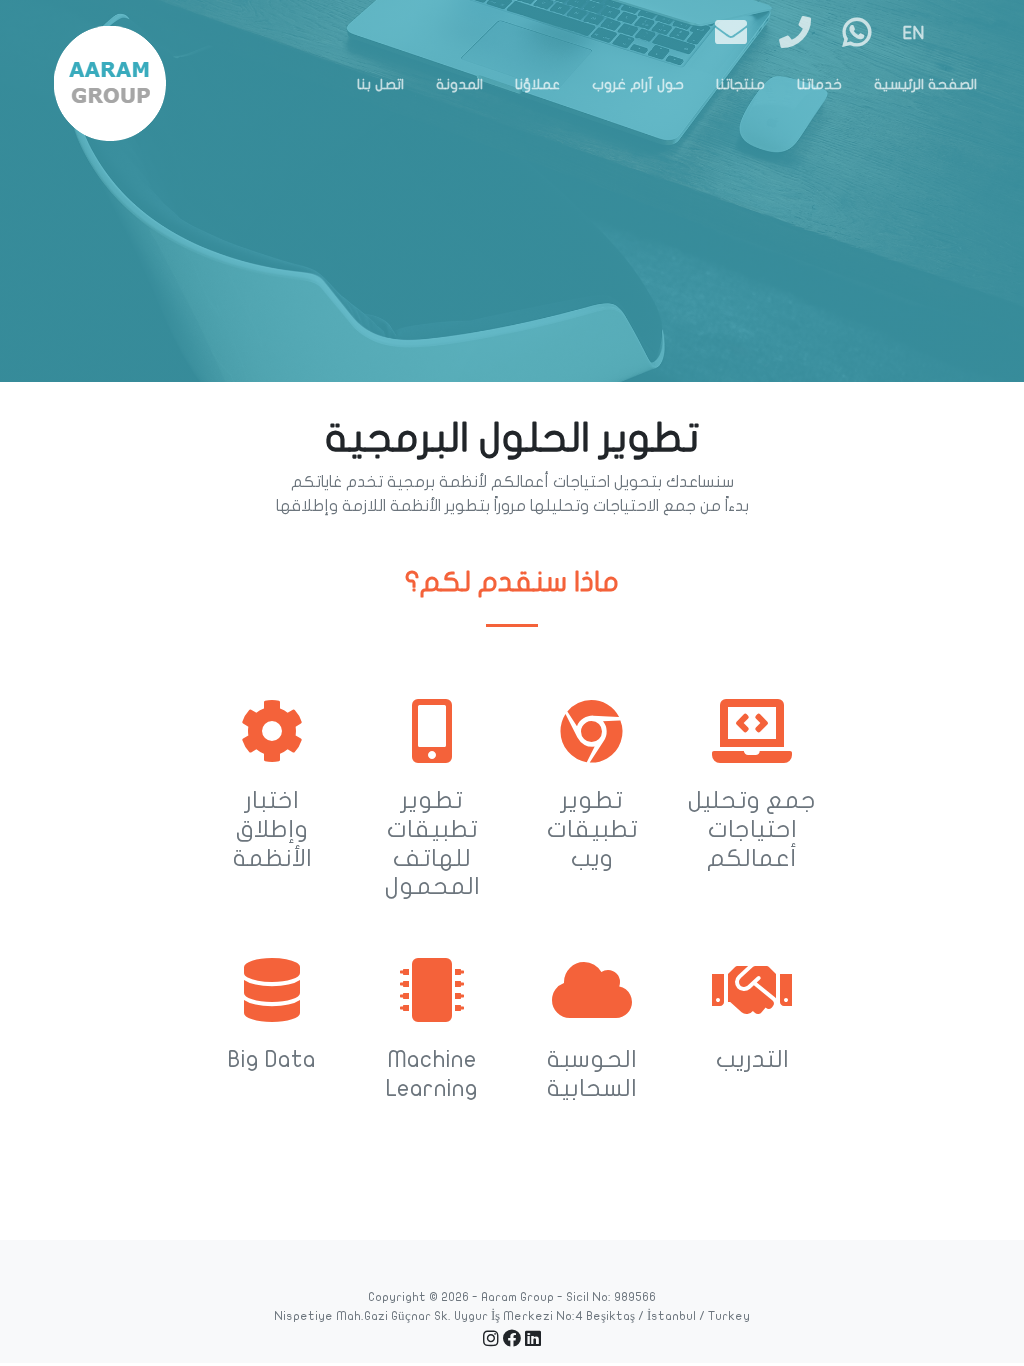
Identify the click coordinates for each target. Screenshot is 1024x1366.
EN (913, 33)
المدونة (459, 84)
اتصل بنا (380, 84)
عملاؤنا (537, 84)
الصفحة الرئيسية (925, 84)
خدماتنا (819, 84)
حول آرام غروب (638, 84)
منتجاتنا (740, 84)
